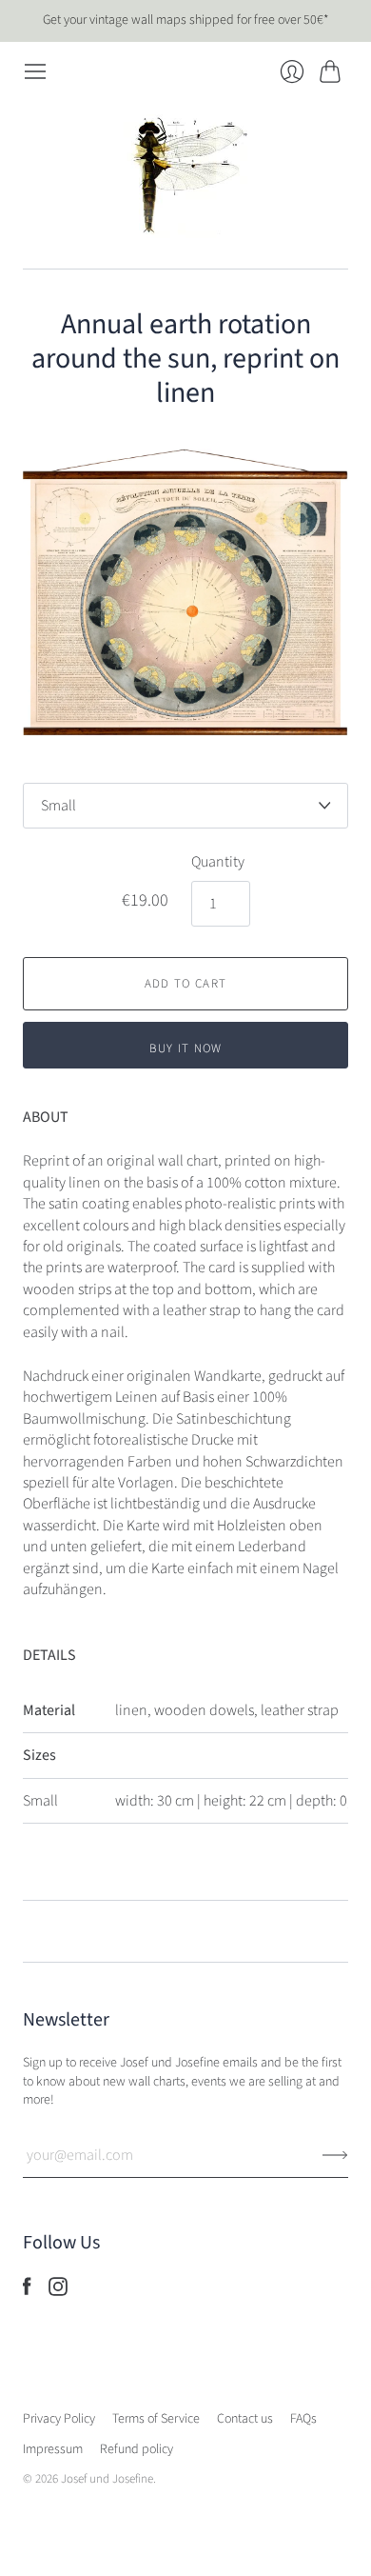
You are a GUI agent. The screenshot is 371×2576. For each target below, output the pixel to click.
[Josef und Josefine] (185, 176)
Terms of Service (156, 2419)
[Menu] (35, 71)
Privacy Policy (59, 2419)
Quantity (218, 862)
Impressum (53, 2449)
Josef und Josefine (107, 2479)
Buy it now (186, 1048)
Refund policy (137, 2449)
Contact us (245, 2419)
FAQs (303, 2419)
